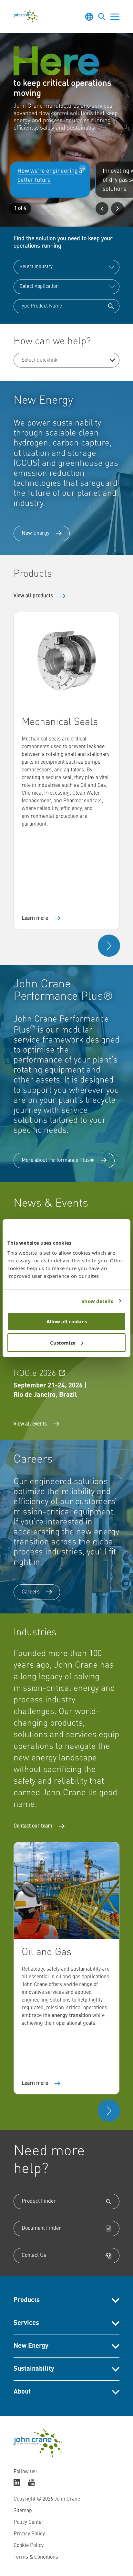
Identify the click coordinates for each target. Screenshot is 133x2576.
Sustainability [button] (34, 2369)
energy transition (71, 2016)
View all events (30, 1424)
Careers (31, 1592)
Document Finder (41, 2228)
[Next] (118, 209)
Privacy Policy (29, 2534)
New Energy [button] (31, 2346)
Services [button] (26, 2323)
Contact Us (34, 2256)
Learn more (35, 918)
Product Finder (39, 2201)
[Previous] (102, 209)
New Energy (36, 534)
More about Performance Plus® (58, 1161)
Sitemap (23, 2511)
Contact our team (33, 1826)
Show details (97, 1301)
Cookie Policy (29, 2546)
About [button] (22, 2392)
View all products (33, 596)
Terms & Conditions (36, 2557)
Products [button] (27, 2300)
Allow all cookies (67, 1321)
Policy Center (29, 2522)
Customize (63, 1343)
